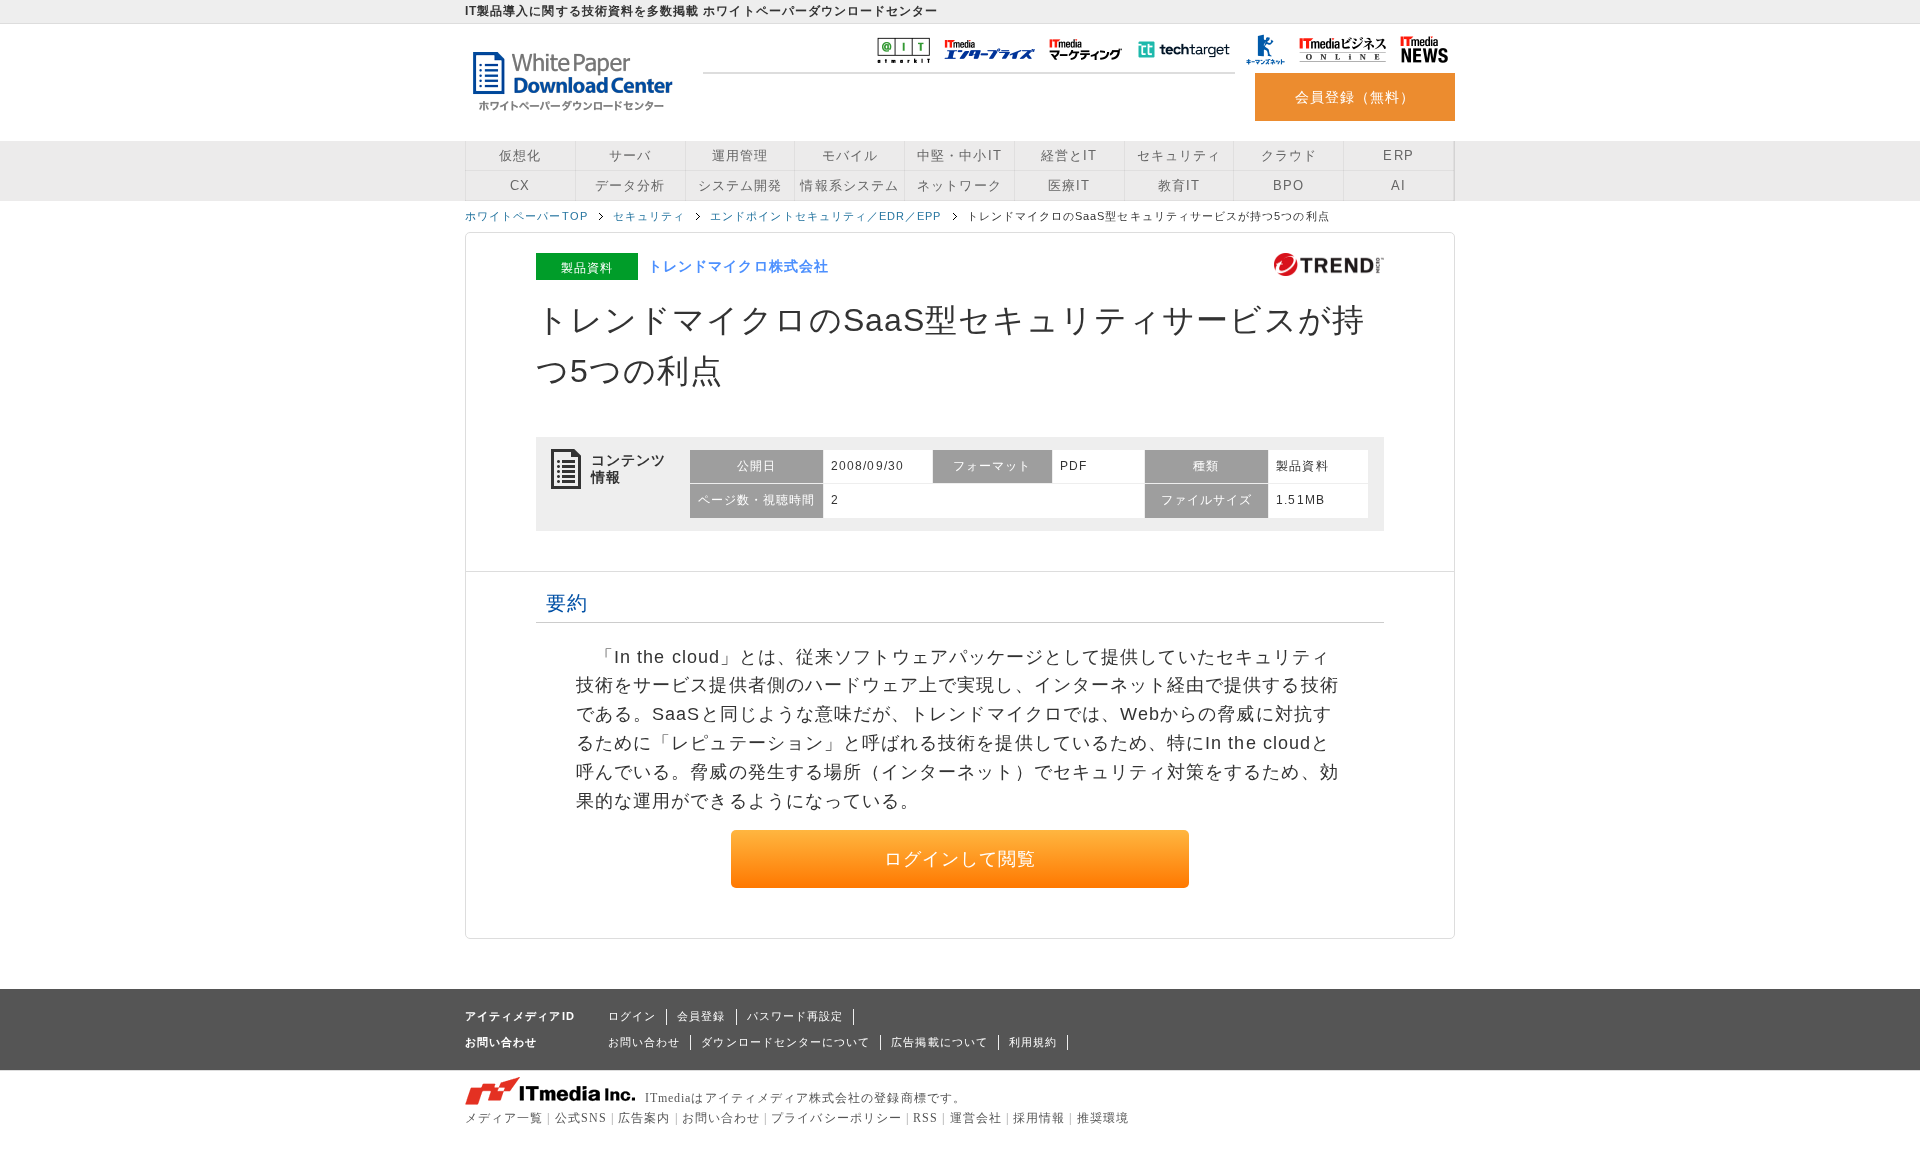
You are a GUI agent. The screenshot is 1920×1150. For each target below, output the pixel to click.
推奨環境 (1103, 1118)
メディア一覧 (504, 1118)
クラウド (1289, 155)
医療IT (1069, 185)
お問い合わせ (644, 1042)
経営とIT (1069, 155)
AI (1398, 185)
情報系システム (849, 185)
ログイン (632, 1016)
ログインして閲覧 (960, 859)
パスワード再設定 (795, 1016)
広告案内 (644, 1118)
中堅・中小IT (959, 155)
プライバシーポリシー (836, 1118)
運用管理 (740, 155)
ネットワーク (959, 185)
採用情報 (1039, 1118)
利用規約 (1033, 1042)
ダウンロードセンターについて (785, 1042)
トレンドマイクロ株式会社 (738, 266)
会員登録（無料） (1355, 97)
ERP (1398, 155)
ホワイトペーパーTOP (526, 216)
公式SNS (581, 1118)
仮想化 (520, 155)
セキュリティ (1179, 155)
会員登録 (701, 1016)
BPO (1288, 185)
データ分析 (630, 185)
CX (520, 185)
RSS (925, 1118)
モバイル (850, 155)
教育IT (1179, 185)
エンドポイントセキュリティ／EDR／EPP (825, 216)
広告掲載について (939, 1042)
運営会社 (976, 1118)
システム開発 (740, 185)
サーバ (630, 155)
